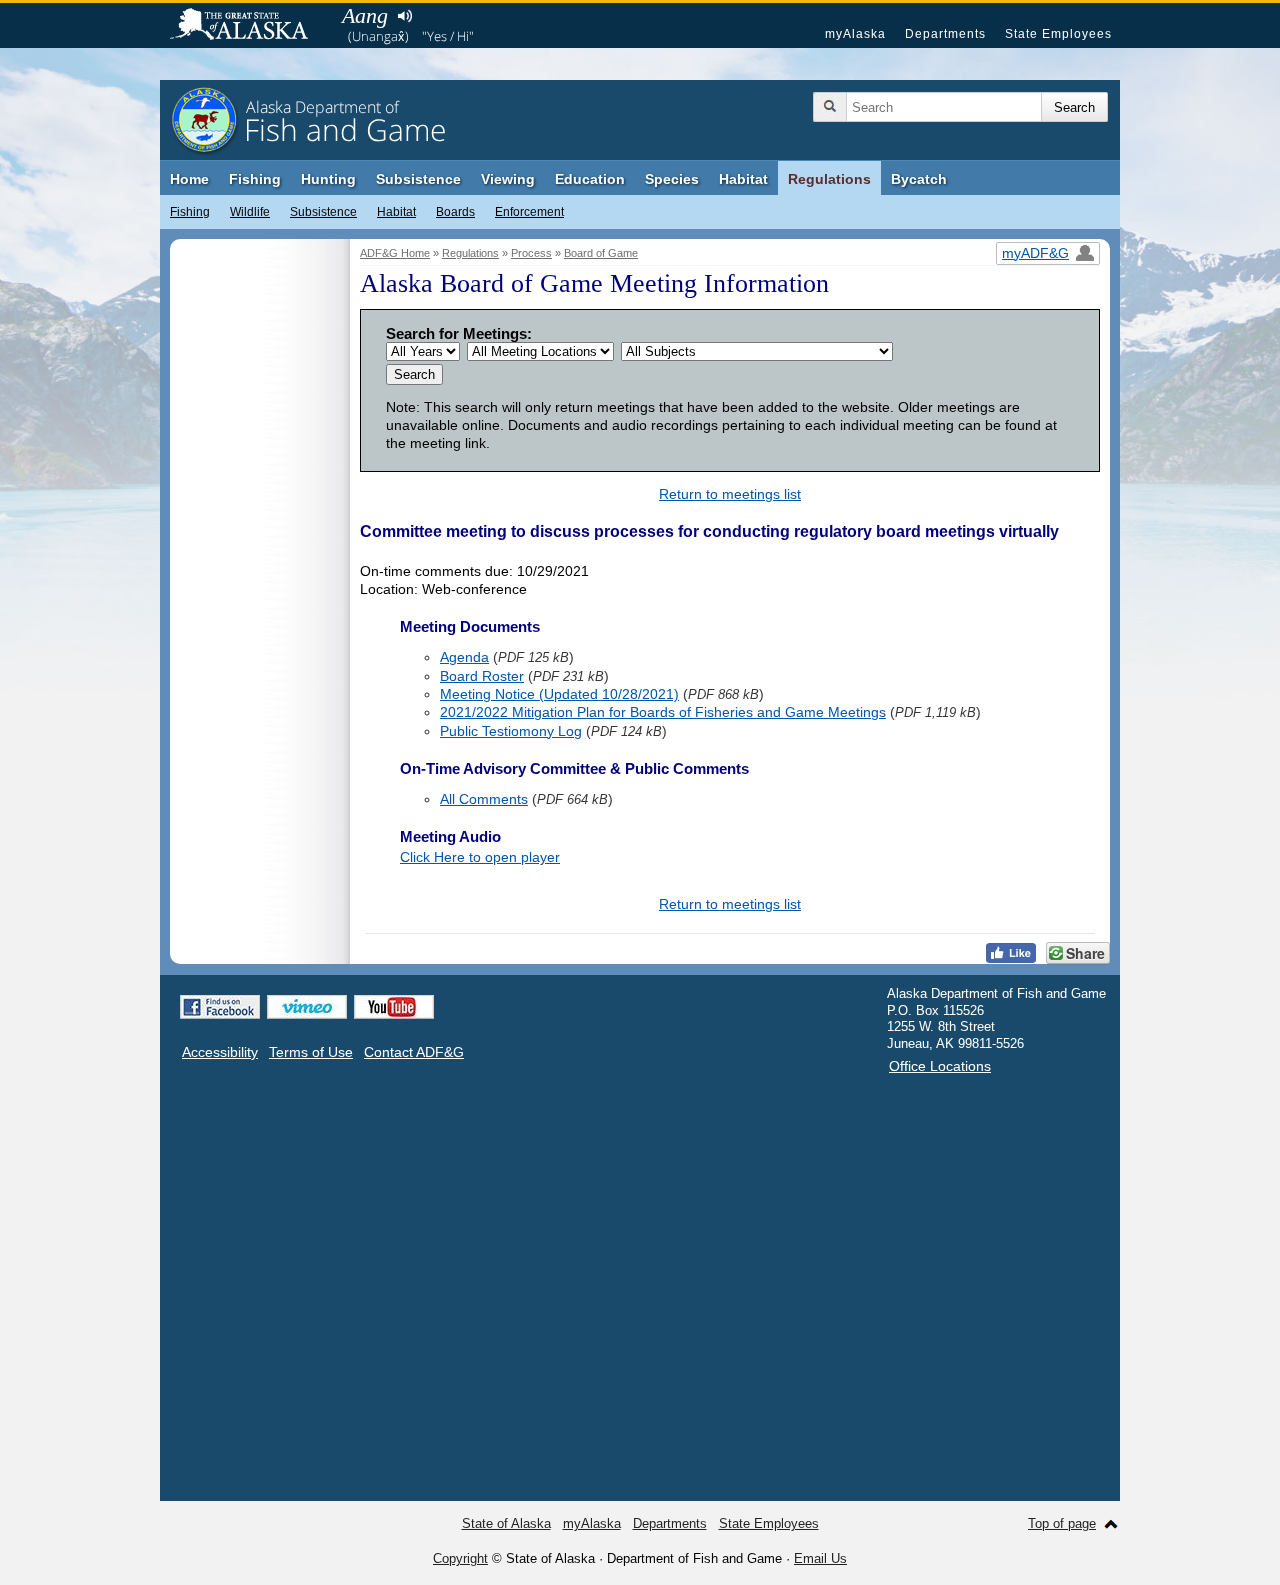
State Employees (1058, 34)
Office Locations (940, 1066)
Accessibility (220, 1052)
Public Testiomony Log (511, 731)
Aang (365, 15)
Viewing (508, 179)
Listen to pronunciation (404, 16)
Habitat (743, 179)
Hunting (328, 179)
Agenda (464, 657)
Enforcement (529, 212)
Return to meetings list (730, 494)
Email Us (820, 1558)
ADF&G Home (395, 253)
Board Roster (482, 676)
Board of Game (601, 253)
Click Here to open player (480, 857)
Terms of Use (311, 1052)
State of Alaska (249, 26)
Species (672, 179)
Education (590, 179)
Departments (945, 34)
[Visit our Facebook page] (220, 1007)
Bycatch (919, 179)
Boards (455, 212)
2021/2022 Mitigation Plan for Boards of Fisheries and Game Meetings (663, 712)
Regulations (829, 179)
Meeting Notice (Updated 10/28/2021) (559, 694)
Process (531, 253)
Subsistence (418, 179)
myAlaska (855, 34)
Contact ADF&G (414, 1052)
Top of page (1062, 1523)
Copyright (460, 1558)
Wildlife (250, 212)
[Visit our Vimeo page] (307, 1007)
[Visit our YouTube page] (394, 1007)
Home (189, 179)
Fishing (255, 179)
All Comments (484, 799)
